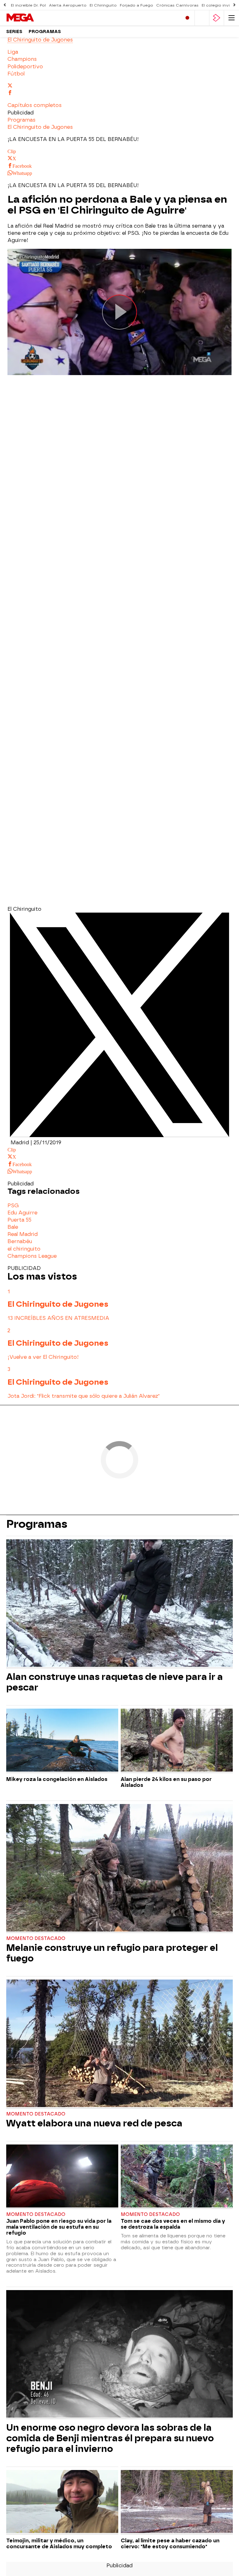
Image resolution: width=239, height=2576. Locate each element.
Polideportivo (25, 67)
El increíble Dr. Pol (28, 5)
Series (14, 32)
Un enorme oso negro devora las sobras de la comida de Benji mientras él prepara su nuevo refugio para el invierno (110, 2438)
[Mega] (33, 18)
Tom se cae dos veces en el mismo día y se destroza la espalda (173, 2224)
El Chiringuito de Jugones (40, 40)
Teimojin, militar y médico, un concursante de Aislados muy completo (59, 2544)
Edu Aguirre (22, 1213)
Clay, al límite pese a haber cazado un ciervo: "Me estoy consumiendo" (170, 2544)
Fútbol (16, 74)
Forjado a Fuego (136, 5)
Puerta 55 (19, 1220)
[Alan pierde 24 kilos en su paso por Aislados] (177, 1741)
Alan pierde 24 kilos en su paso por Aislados (166, 1782)
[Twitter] (119, 1135)
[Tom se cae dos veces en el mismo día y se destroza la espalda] (177, 2177)
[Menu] (232, 18)
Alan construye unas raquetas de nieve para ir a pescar (115, 1682)
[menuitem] (119, 52)
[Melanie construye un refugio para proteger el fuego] (119, 1869)
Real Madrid (23, 1234)
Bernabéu (20, 1241)
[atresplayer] (217, 18)
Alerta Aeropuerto (68, 5)
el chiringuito (24, 1249)
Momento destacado (36, 1939)
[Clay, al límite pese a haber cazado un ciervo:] (177, 2502)
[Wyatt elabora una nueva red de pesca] (119, 2044)
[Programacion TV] (202, 18)
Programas (45, 32)
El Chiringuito (103, 5)
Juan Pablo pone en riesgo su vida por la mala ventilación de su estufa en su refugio (59, 2227)
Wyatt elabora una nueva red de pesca (94, 2123)
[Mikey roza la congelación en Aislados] (62, 1741)
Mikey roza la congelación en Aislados (57, 1779)
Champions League (32, 1256)
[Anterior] (5, 5)
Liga (13, 52)
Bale (13, 1227)
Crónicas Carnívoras (177, 5)
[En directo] (187, 18)
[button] (35, 105)
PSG (13, 1206)
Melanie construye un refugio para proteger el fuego (112, 1953)
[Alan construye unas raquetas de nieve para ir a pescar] (119, 1604)
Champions (22, 59)
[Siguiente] (234, 5)
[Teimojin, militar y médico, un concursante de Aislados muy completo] (62, 2502)
